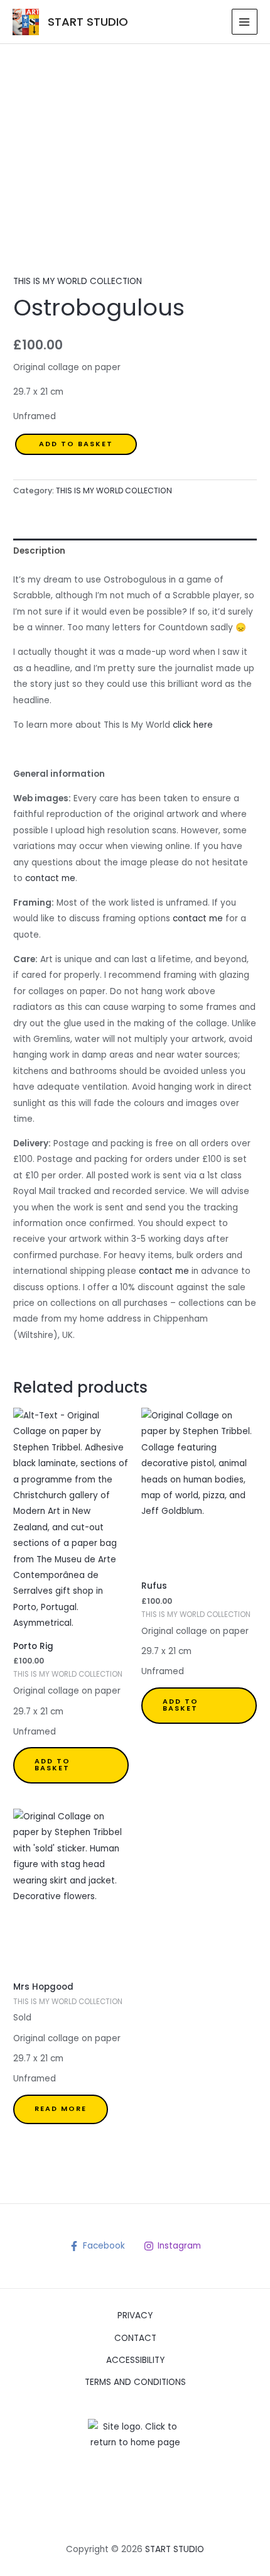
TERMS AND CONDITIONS (135, 2382)
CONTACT (135, 2338)
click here (192, 725)
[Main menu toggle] (245, 22)
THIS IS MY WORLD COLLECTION (78, 281)
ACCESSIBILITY (135, 2360)
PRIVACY (135, 2316)
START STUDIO (88, 22)
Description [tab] (39, 551)
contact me (49, 878)
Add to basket (76, 444)
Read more (61, 2109)
